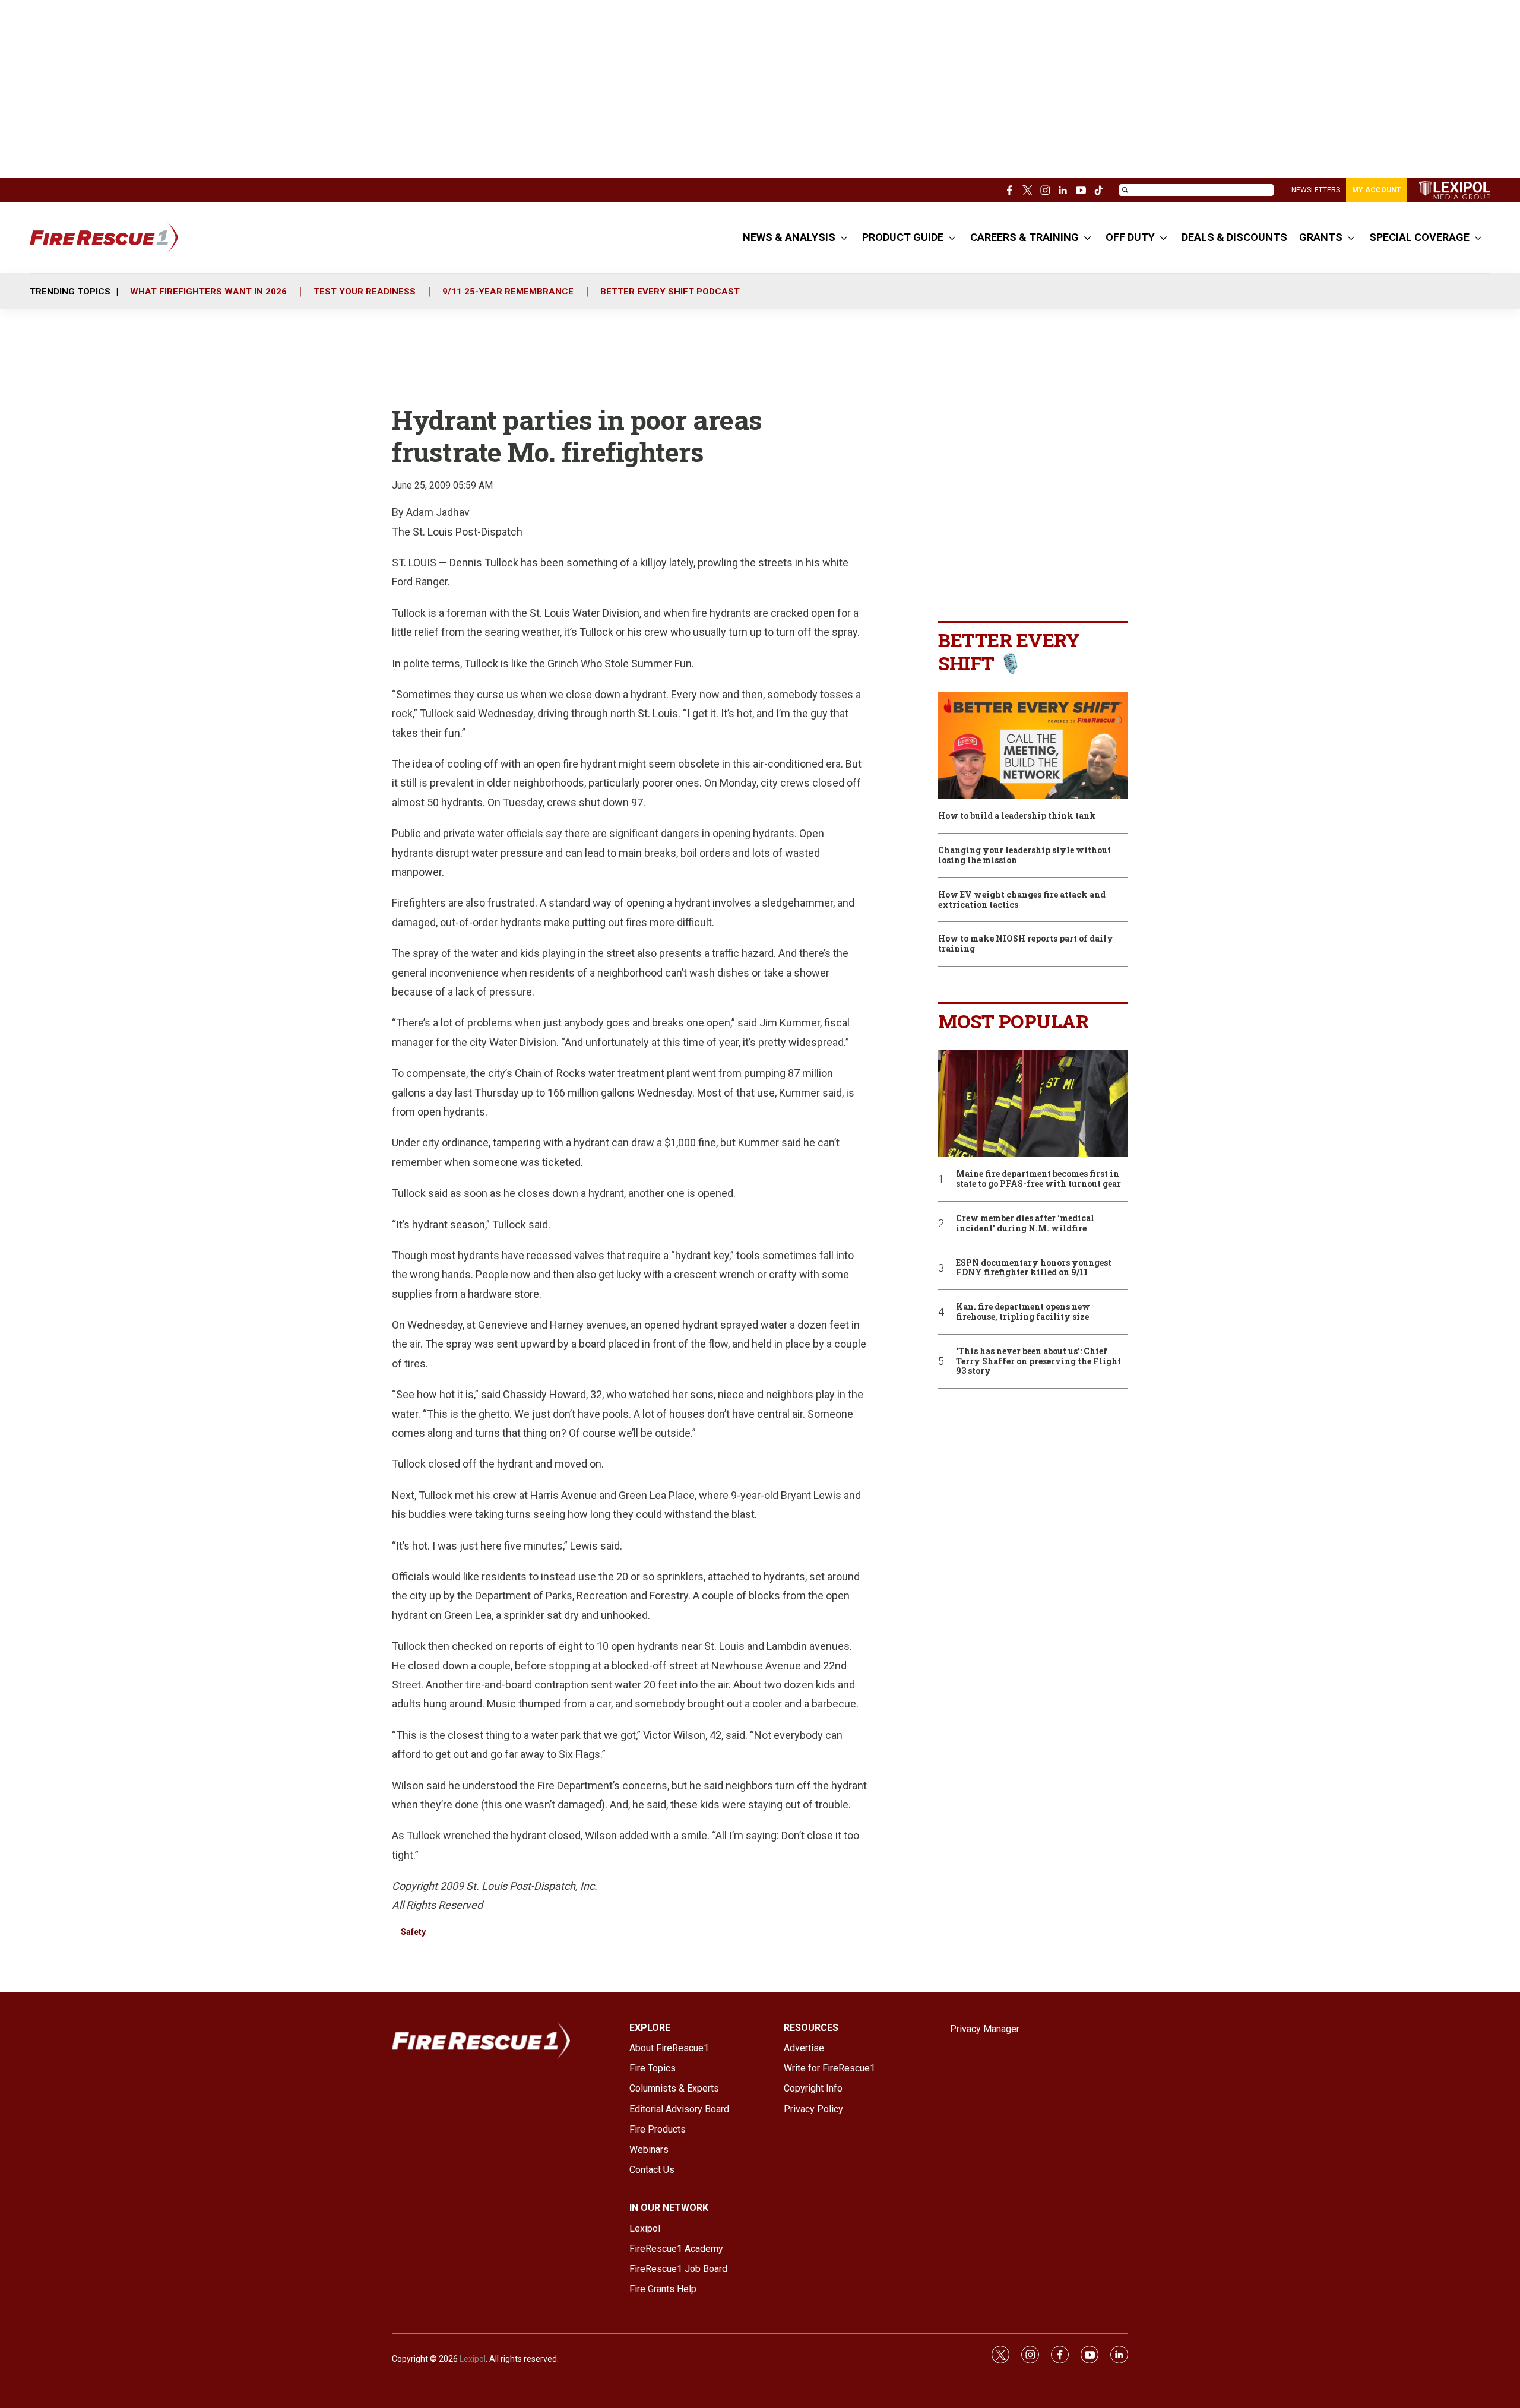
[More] (844, 237)
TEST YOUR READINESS (365, 292)
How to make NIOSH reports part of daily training (1026, 944)
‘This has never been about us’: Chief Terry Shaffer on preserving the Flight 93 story (1038, 1361)
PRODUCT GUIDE (903, 237)
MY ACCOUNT (1377, 190)
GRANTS (1321, 237)
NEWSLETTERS (1316, 190)
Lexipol (473, 2359)
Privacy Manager (985, 2029)
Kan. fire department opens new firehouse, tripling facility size (1023, 1312)
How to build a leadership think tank (1017, 816)
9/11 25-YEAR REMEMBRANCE (508, 292)
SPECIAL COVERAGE (1419, 237)
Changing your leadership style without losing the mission (1025, 856)
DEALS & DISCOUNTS (1234, 237)
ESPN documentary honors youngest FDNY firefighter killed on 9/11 (1034, 1268)
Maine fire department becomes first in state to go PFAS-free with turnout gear (1038, 1179)
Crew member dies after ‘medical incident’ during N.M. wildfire (1025, 1224)
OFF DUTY (1130, 237)
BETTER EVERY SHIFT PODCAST (670, 292)
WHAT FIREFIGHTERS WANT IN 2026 (208, 292)
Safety (413, 1932)
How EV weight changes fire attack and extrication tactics (1022, 900)
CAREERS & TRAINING (1025, 237)
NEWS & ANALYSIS (789, 237)
